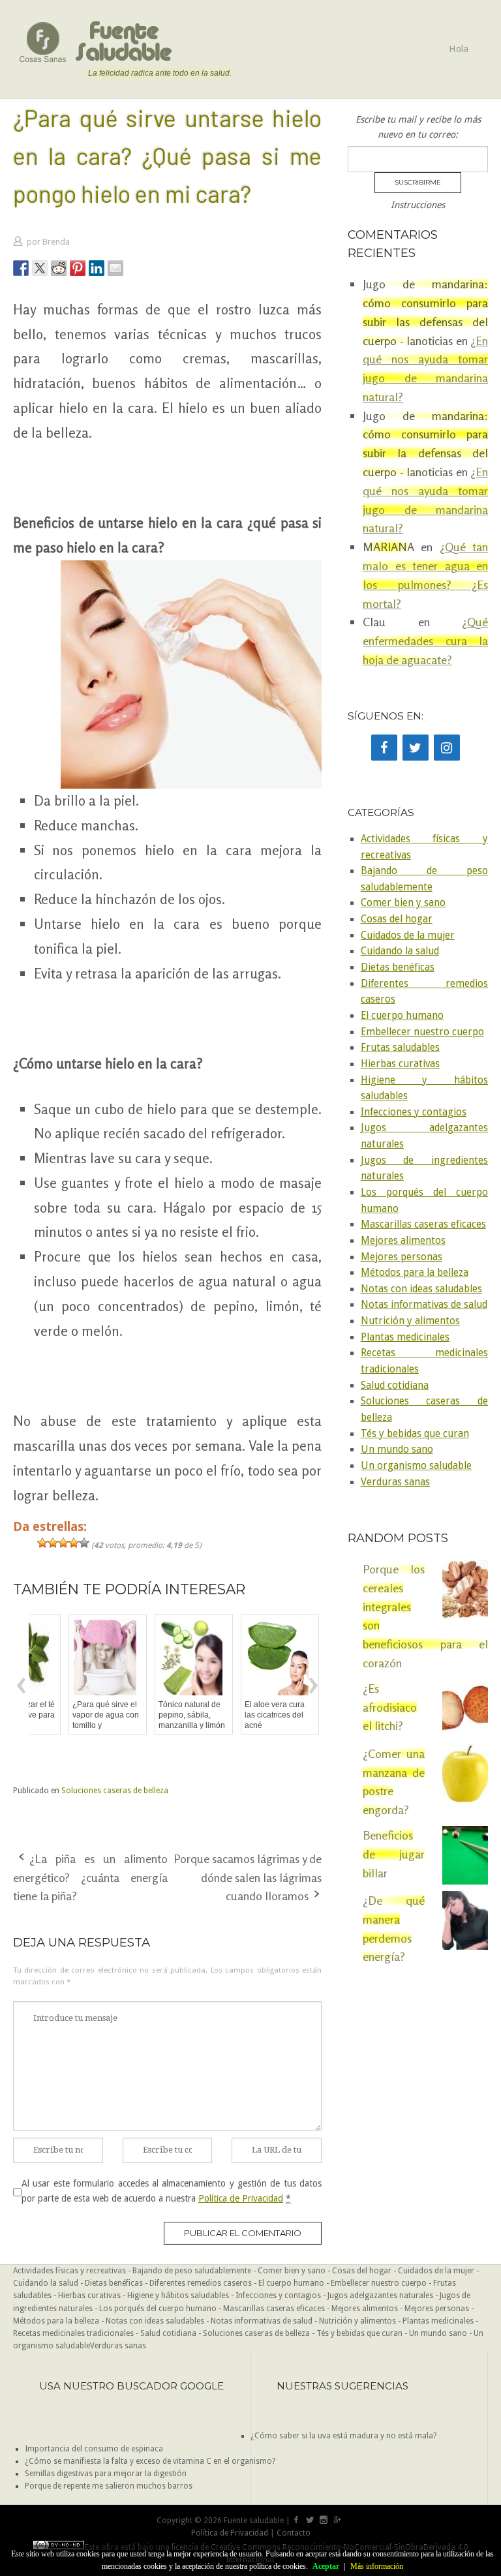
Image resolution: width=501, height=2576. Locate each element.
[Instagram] (447, 748)
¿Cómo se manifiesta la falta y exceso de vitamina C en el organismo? (150, 2461)
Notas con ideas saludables (421, 1289)
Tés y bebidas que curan (415, 1434)
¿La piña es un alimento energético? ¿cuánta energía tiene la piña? (90, 1877)
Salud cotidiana (395, 1386)
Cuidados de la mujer (408, 935)
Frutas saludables (400, 1048)
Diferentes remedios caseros (201, 2283)
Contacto (294, 2533)
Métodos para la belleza (415, 1273)
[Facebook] (384, 748)
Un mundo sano (397, 1449)
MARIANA (388, 547)
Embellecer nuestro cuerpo (422, 1032)
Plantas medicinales (405, 1337)
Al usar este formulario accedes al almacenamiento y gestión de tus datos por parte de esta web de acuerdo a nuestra (172, 2190)
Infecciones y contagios (414, 1112)
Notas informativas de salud (424, 1305)
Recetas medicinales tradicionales (73, 2333)
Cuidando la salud (400, 951)
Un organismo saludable (416, 1466)
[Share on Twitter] (40, 268)
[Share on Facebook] (21, 268)
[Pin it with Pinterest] (78, 268)
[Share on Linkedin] (97, 268)
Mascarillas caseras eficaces (423, 1224)
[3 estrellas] (63, 1543)
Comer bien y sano (403, 903)
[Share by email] (115, 268)
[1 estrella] (42, 1543)
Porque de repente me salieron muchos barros (109, 2486)
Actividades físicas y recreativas (69, 2271)
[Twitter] (416, 748)
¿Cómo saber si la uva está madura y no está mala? (343, 2436)
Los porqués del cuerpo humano (158, 2309)
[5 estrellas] (84, 1543)
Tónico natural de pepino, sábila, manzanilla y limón (156, 1715)
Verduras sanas (395, 1482)
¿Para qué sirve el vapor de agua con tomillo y (70, 1715)
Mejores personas (402, 1257)
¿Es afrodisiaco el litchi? (390, 1707)
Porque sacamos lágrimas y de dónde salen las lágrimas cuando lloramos (248, 1877)
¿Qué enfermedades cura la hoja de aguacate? (425, 641)
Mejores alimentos (403, 1241)
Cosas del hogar (397, 919)
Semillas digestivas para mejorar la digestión (106, 2474)
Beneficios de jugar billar (394, 1854)
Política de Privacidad (241, 2198)
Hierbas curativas (400, 1064)
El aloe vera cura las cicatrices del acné (239, 1715)
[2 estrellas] (53, 1543)
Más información (377, 2566)
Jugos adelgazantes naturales (380, 2296)
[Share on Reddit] (59, 268)
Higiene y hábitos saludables (178, 2296)
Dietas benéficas (398, 967)
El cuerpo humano (402, 1016)
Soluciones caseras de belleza (115, 1791)
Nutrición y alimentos (410, 1321)
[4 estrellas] (74, 1543)
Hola (459, 49)
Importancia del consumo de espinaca (94, 2449)
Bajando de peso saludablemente (192, 2271)
